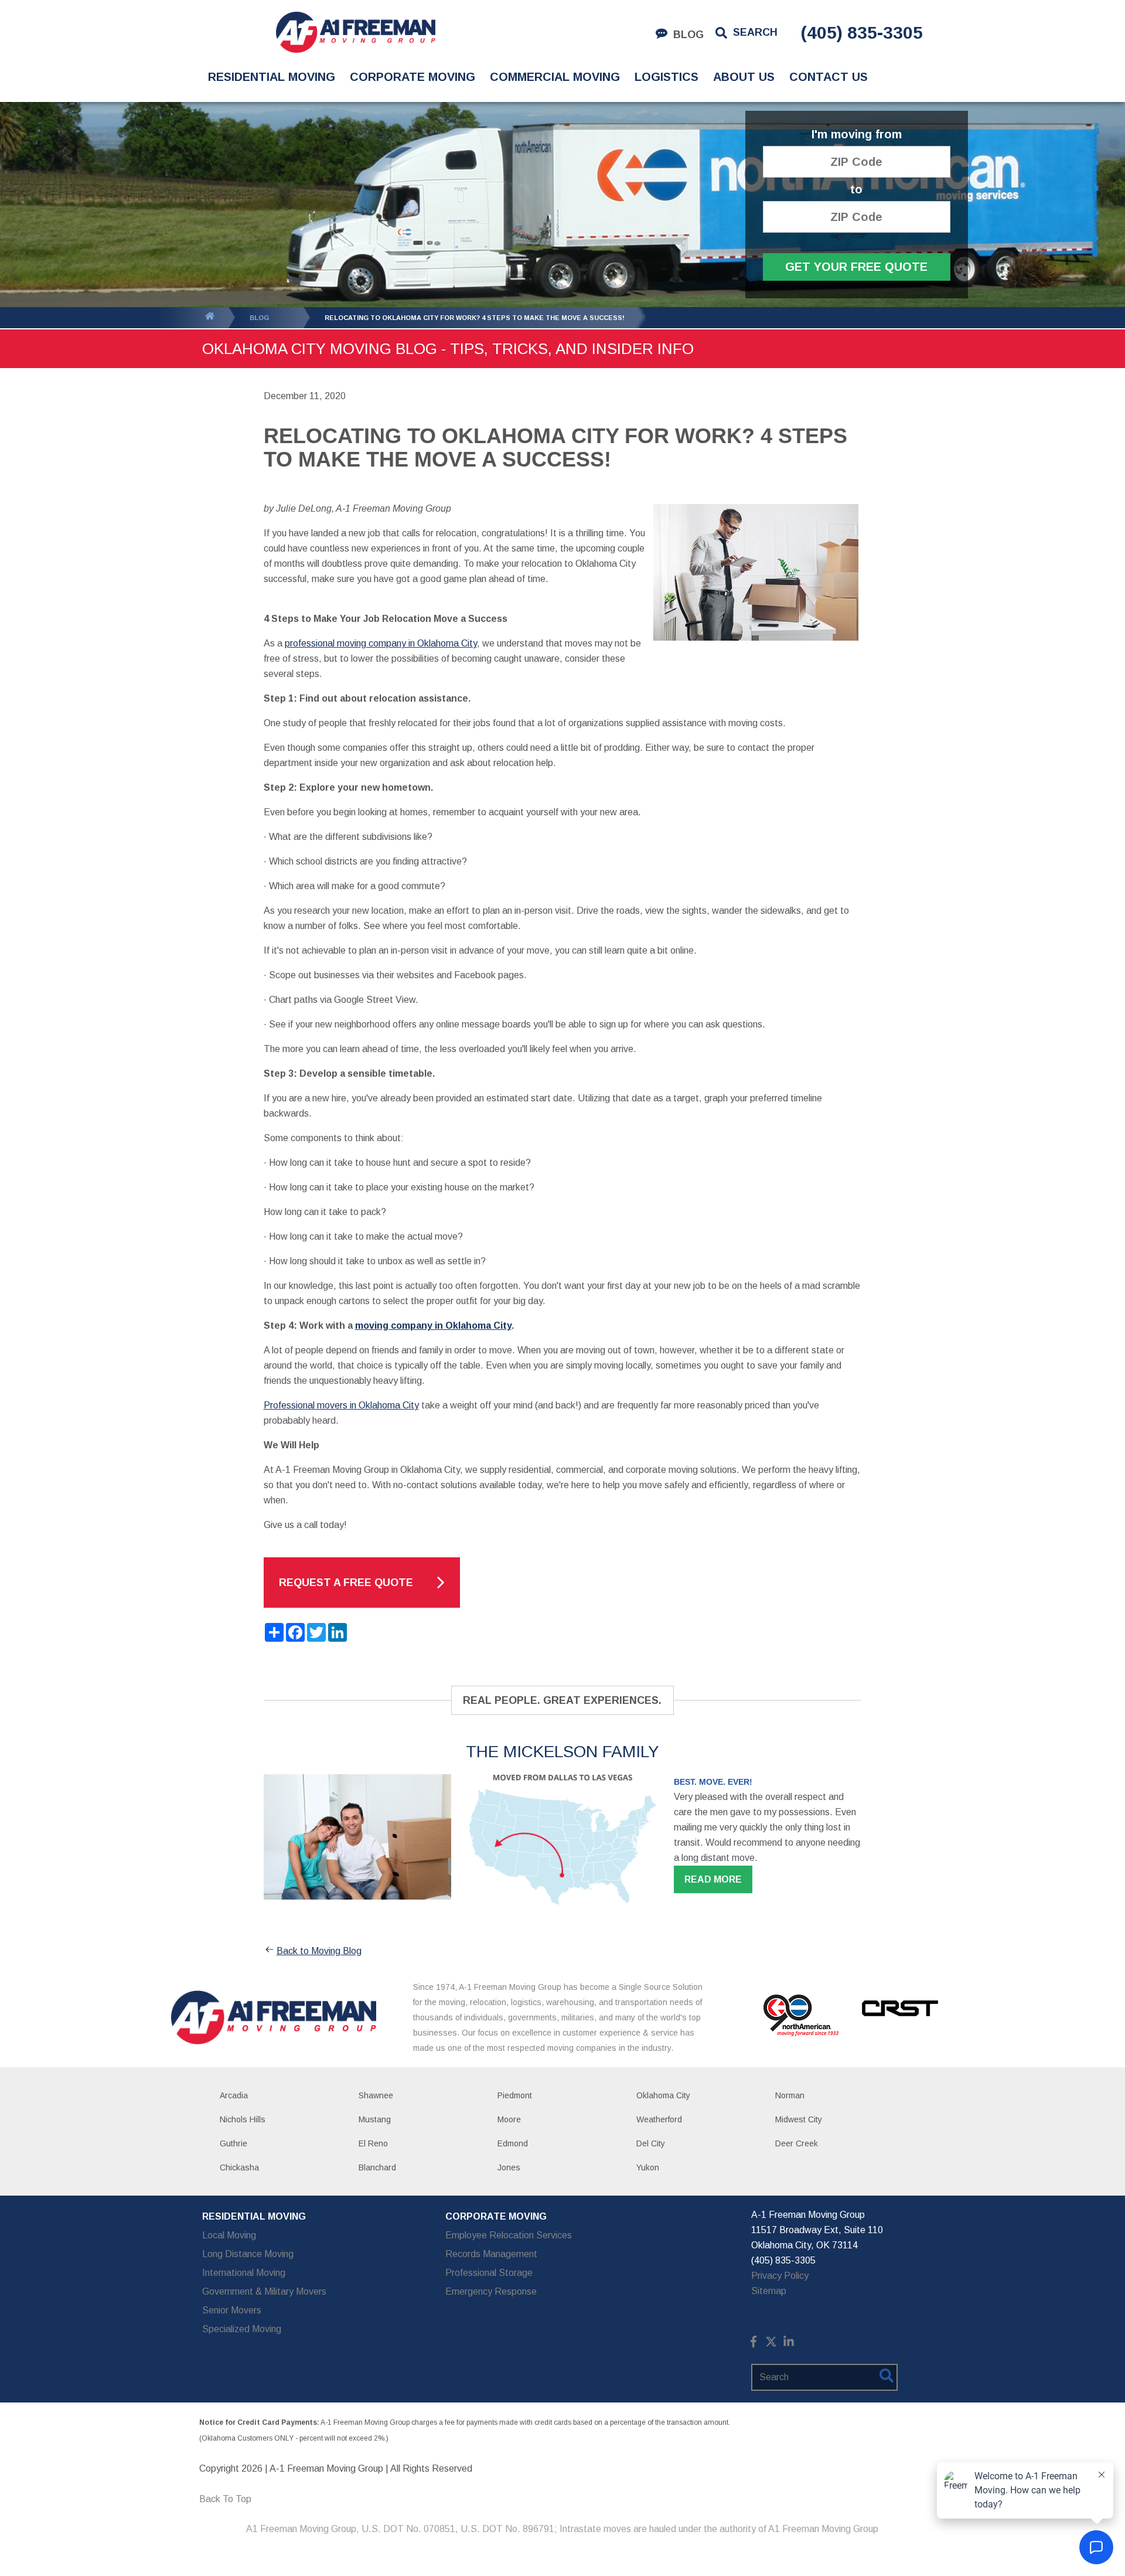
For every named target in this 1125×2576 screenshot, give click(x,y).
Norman (790, 2095)
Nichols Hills (243, 2119)
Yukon (648, 2167)
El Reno (373, 2143)
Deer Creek (797, 2143)
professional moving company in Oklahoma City (381, 643)
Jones (509, 2167)
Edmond (513, 2143)
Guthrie (233, 2143)
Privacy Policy (780, 2276)
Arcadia (234, 2095)
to (856, 190)
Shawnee (376, 2095)
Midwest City (799, 2119)
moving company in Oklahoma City (433, 1326)
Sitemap (769, 2291)
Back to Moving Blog (319, 1951)
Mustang (375, 2119)
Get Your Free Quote (856, 267)
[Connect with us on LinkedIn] (789, 2344)
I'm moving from (857, 135)
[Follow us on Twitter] (771, 2344)
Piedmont (515, 2095)
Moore (509, 2119)
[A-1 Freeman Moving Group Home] (355, 32)
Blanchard (377, 2167)
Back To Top (225, 2499)
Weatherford (659, 2119)
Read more (713, 1879)
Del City (651, 2143)
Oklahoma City (663, 2095)
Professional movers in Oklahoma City (341, 1405)
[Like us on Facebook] (754, 2344)
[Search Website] (887, 2378)
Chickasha (239, 2167)
